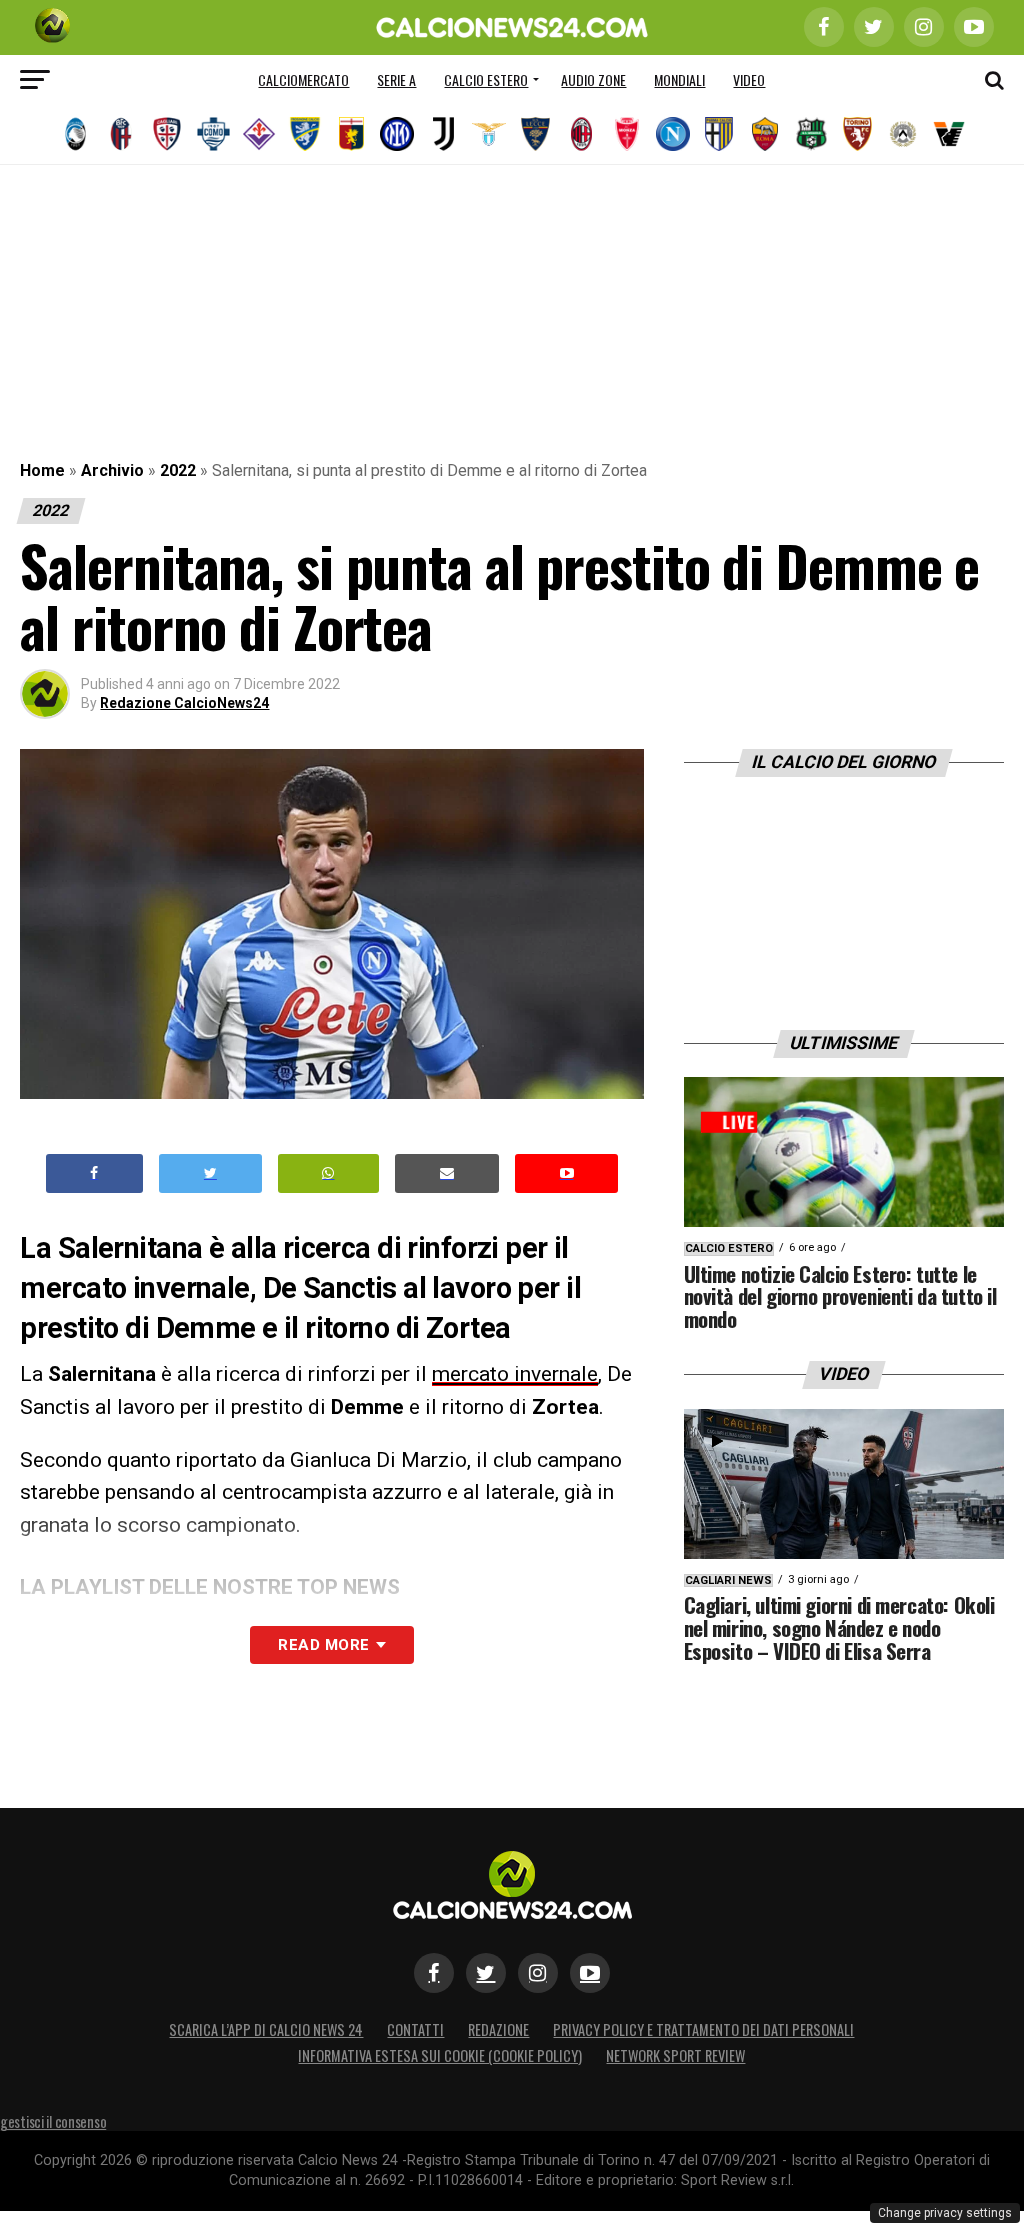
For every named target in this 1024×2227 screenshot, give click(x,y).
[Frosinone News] (305, 134)
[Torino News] (857, 134)
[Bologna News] (121, 134)
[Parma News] (719, 134)
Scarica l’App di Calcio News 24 (266, 2029)
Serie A (396, 79)
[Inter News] (397, 134)
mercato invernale (515, 1374)
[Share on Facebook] (95, 1173)
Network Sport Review (675, 2055)
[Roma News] (765, 134)
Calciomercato (303, 79)
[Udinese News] (903, 134)
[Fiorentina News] (259, 134)
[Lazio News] (489, 134)
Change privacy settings (945, 2213)
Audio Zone (593, 79)
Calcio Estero (486, 79)
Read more (323, 1645)
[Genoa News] (351, 134)
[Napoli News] (673, 134)
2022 (178, 470)
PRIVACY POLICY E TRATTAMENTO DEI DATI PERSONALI (703, 2029)
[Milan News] (581, 134)
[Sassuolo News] (811, 134)
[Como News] (213, 134)
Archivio (112, 470)
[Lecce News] (535, 134)
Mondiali (679, 79)
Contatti (415, 2029)
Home (42, 470)
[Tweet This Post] (210, 1173)
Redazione (498, 2029)
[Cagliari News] (167, 134)
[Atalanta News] (75, 134)
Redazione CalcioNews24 (184, 703)
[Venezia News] (949, 134)
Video (749, 79)
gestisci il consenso (53, 2121)
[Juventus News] (443, 134)
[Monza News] (627, 134)
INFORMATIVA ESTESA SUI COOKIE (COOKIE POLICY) (440, 2055)
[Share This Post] (329, 1173)
